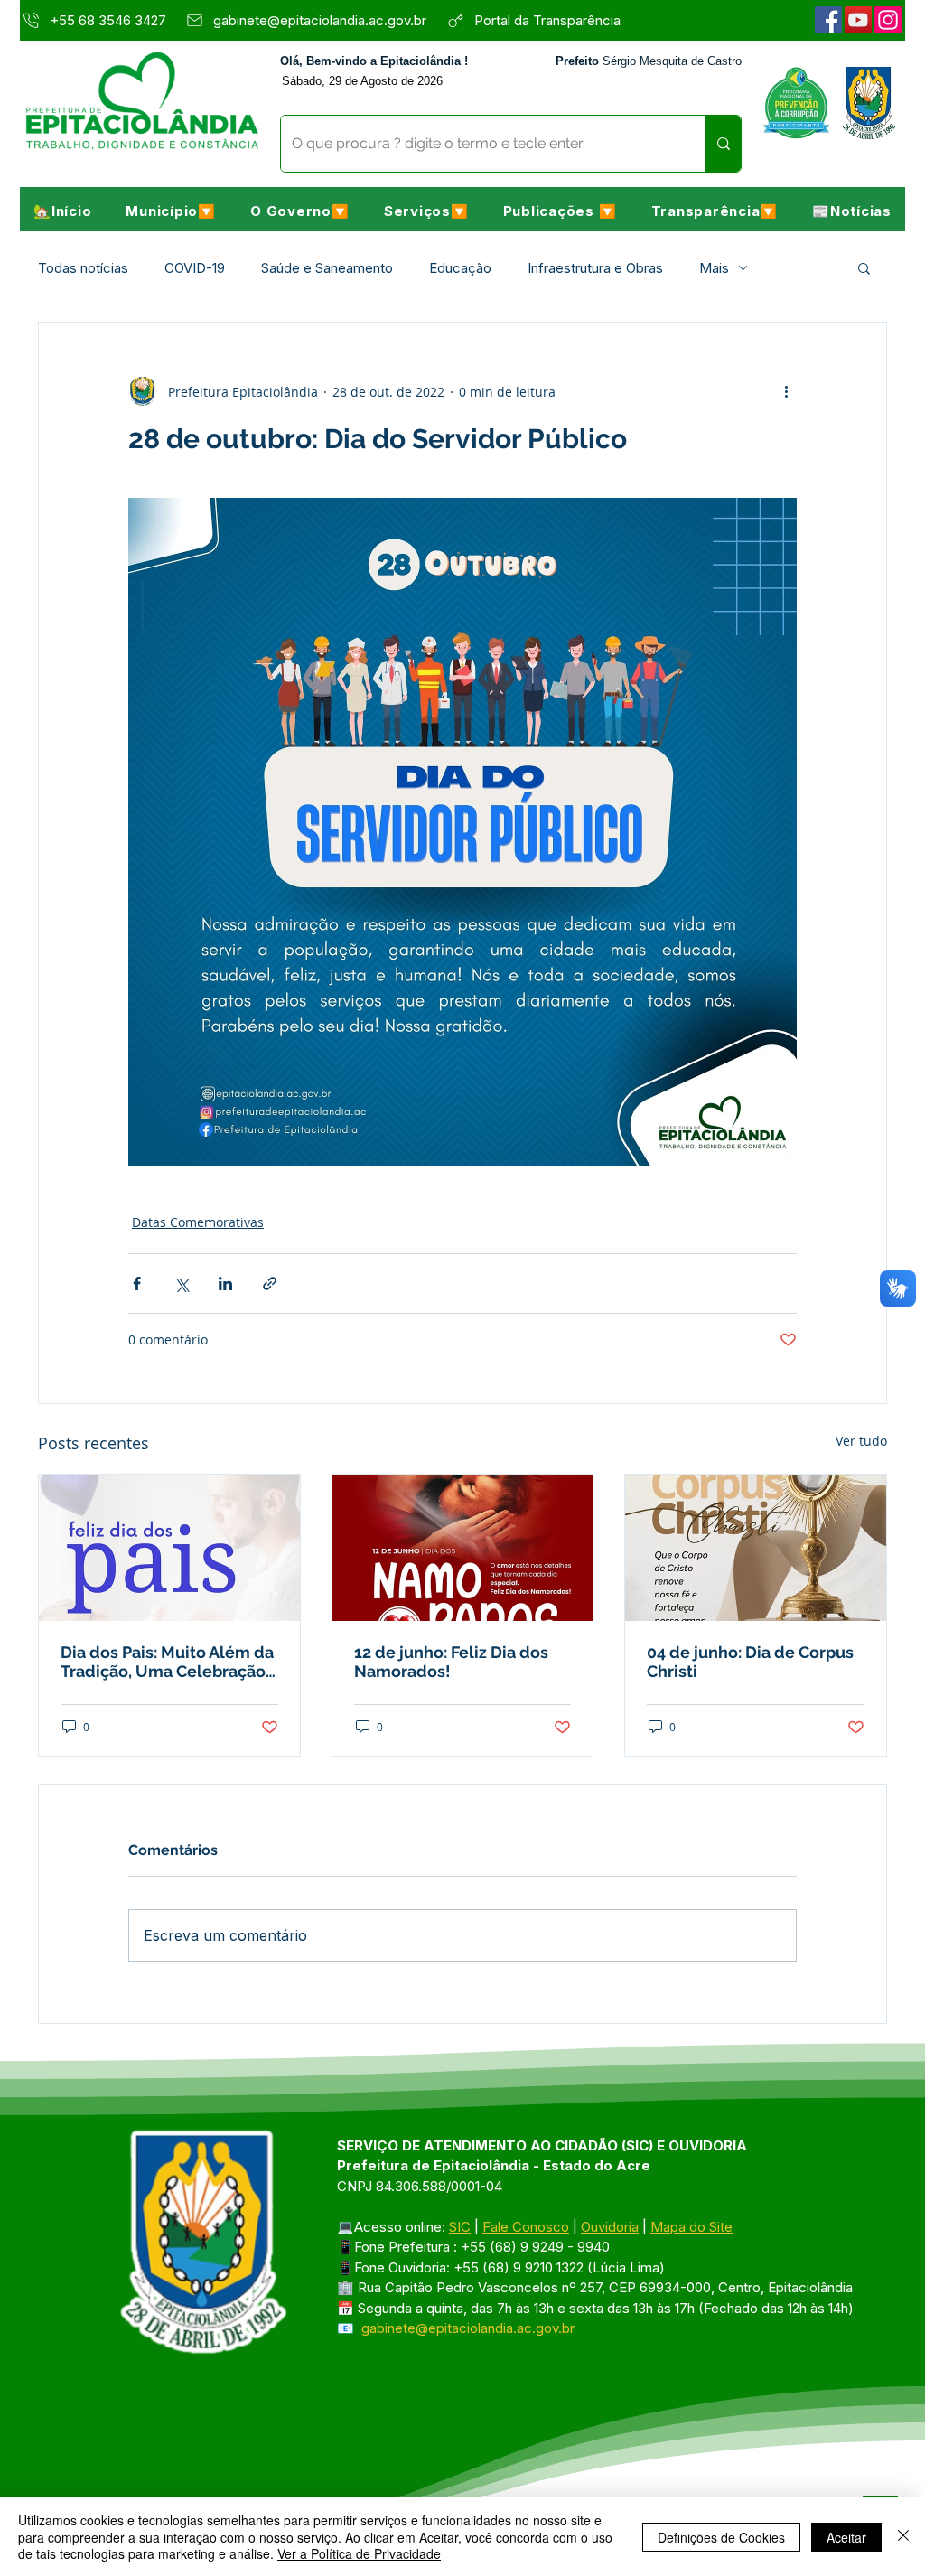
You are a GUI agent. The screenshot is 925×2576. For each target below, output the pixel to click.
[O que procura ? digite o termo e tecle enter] (723, 144)
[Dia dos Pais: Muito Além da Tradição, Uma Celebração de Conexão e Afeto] (169, 1548)
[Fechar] (903, 2537)
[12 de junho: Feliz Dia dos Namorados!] (463, 1548)
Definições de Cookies (721, 2537)
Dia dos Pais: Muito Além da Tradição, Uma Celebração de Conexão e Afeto (167, 1662)
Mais (714, 268)
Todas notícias (83, 268)
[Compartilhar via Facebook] (137, 1283)
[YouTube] (858, 20)
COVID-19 (195, 268)
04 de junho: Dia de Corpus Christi (750, 1662)
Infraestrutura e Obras (595, 268)
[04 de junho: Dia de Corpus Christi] (756, 1548)
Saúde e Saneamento (327, 268)
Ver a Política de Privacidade (359, 2553)
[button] (171, 211)
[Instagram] (888, 20)
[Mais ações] (786, 391)
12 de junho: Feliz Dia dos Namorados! (451, 1662)
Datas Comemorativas (198, 1222)
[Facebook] (828, 20)
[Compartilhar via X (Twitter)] (181, 1283)
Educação (460, 268)
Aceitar (846, 2537)
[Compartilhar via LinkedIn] (225, 1283)
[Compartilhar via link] (270, 1283)
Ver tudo (861, 1441)
